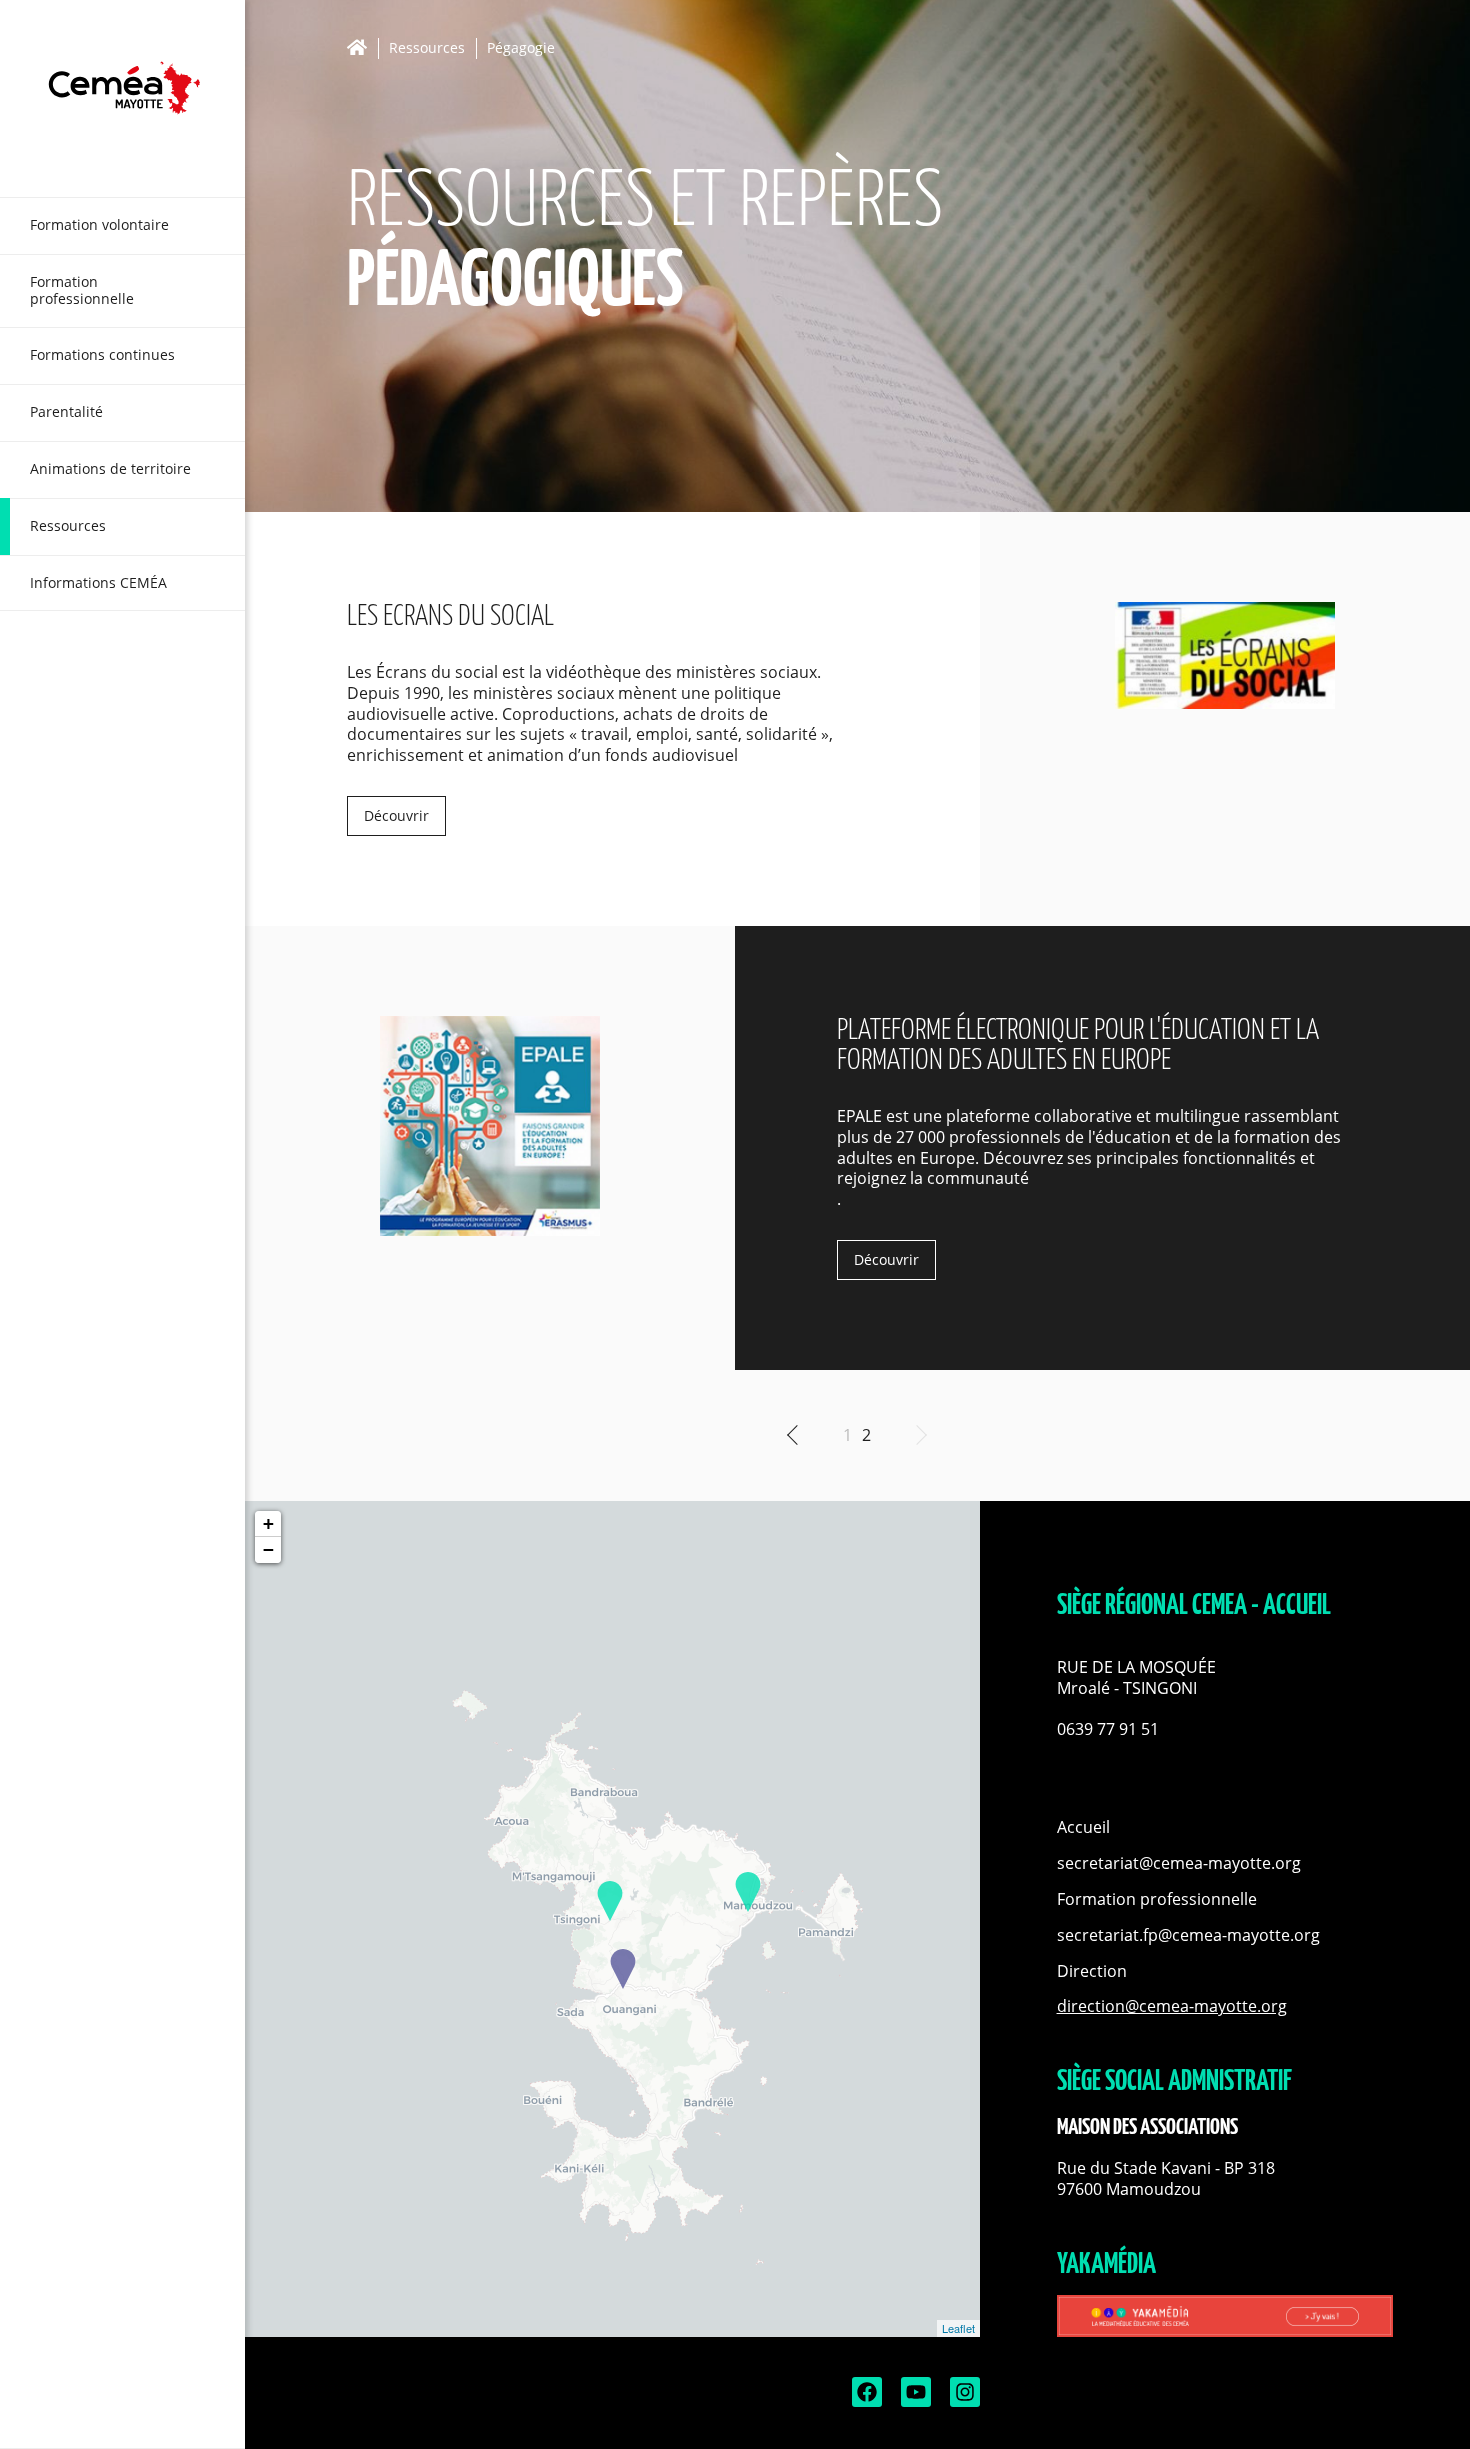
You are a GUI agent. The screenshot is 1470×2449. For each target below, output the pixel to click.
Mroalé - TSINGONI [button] (1127, 1688)
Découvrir (396, 815)
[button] (1225, 1708)
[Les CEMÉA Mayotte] (122, 98)
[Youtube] (914, 2401)
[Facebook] (865, 2401)
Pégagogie (521, 48)
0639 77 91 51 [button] (1108, 1729)
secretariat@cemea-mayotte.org (1179, 1863)
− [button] (268, 1549)
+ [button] (268, 1523)
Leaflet (958, 2328)
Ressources (427, 48)
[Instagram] (963, 2401)
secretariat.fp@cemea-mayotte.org (1188, 1935)
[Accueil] (362, 48)
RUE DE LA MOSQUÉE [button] (1138, 1667)
